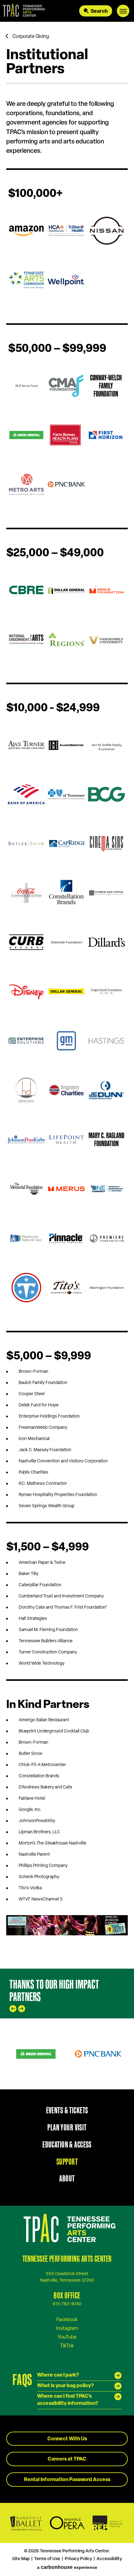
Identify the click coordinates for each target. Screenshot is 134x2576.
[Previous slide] (13, 2009)
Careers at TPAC (67, 2459)
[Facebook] (67, 2320)
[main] (67, 995)
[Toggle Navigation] (123, 11)
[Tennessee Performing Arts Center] (23, 11)
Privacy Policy (78, 2559)
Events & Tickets (67, 2110)
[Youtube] (67, 2337)
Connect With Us (67, 2439)
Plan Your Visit (67, 2127)
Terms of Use (47, 2559)
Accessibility (109, 2559)
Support (67, 2162)
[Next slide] (22, 2009)
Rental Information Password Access (67, 2480)
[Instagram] (67, 2328)
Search (99, 12)
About (67, 2178)
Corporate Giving (31, 37)
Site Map (21, 2559)
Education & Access (67, 2144)
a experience (67, 2567)
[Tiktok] (67, 2346)
